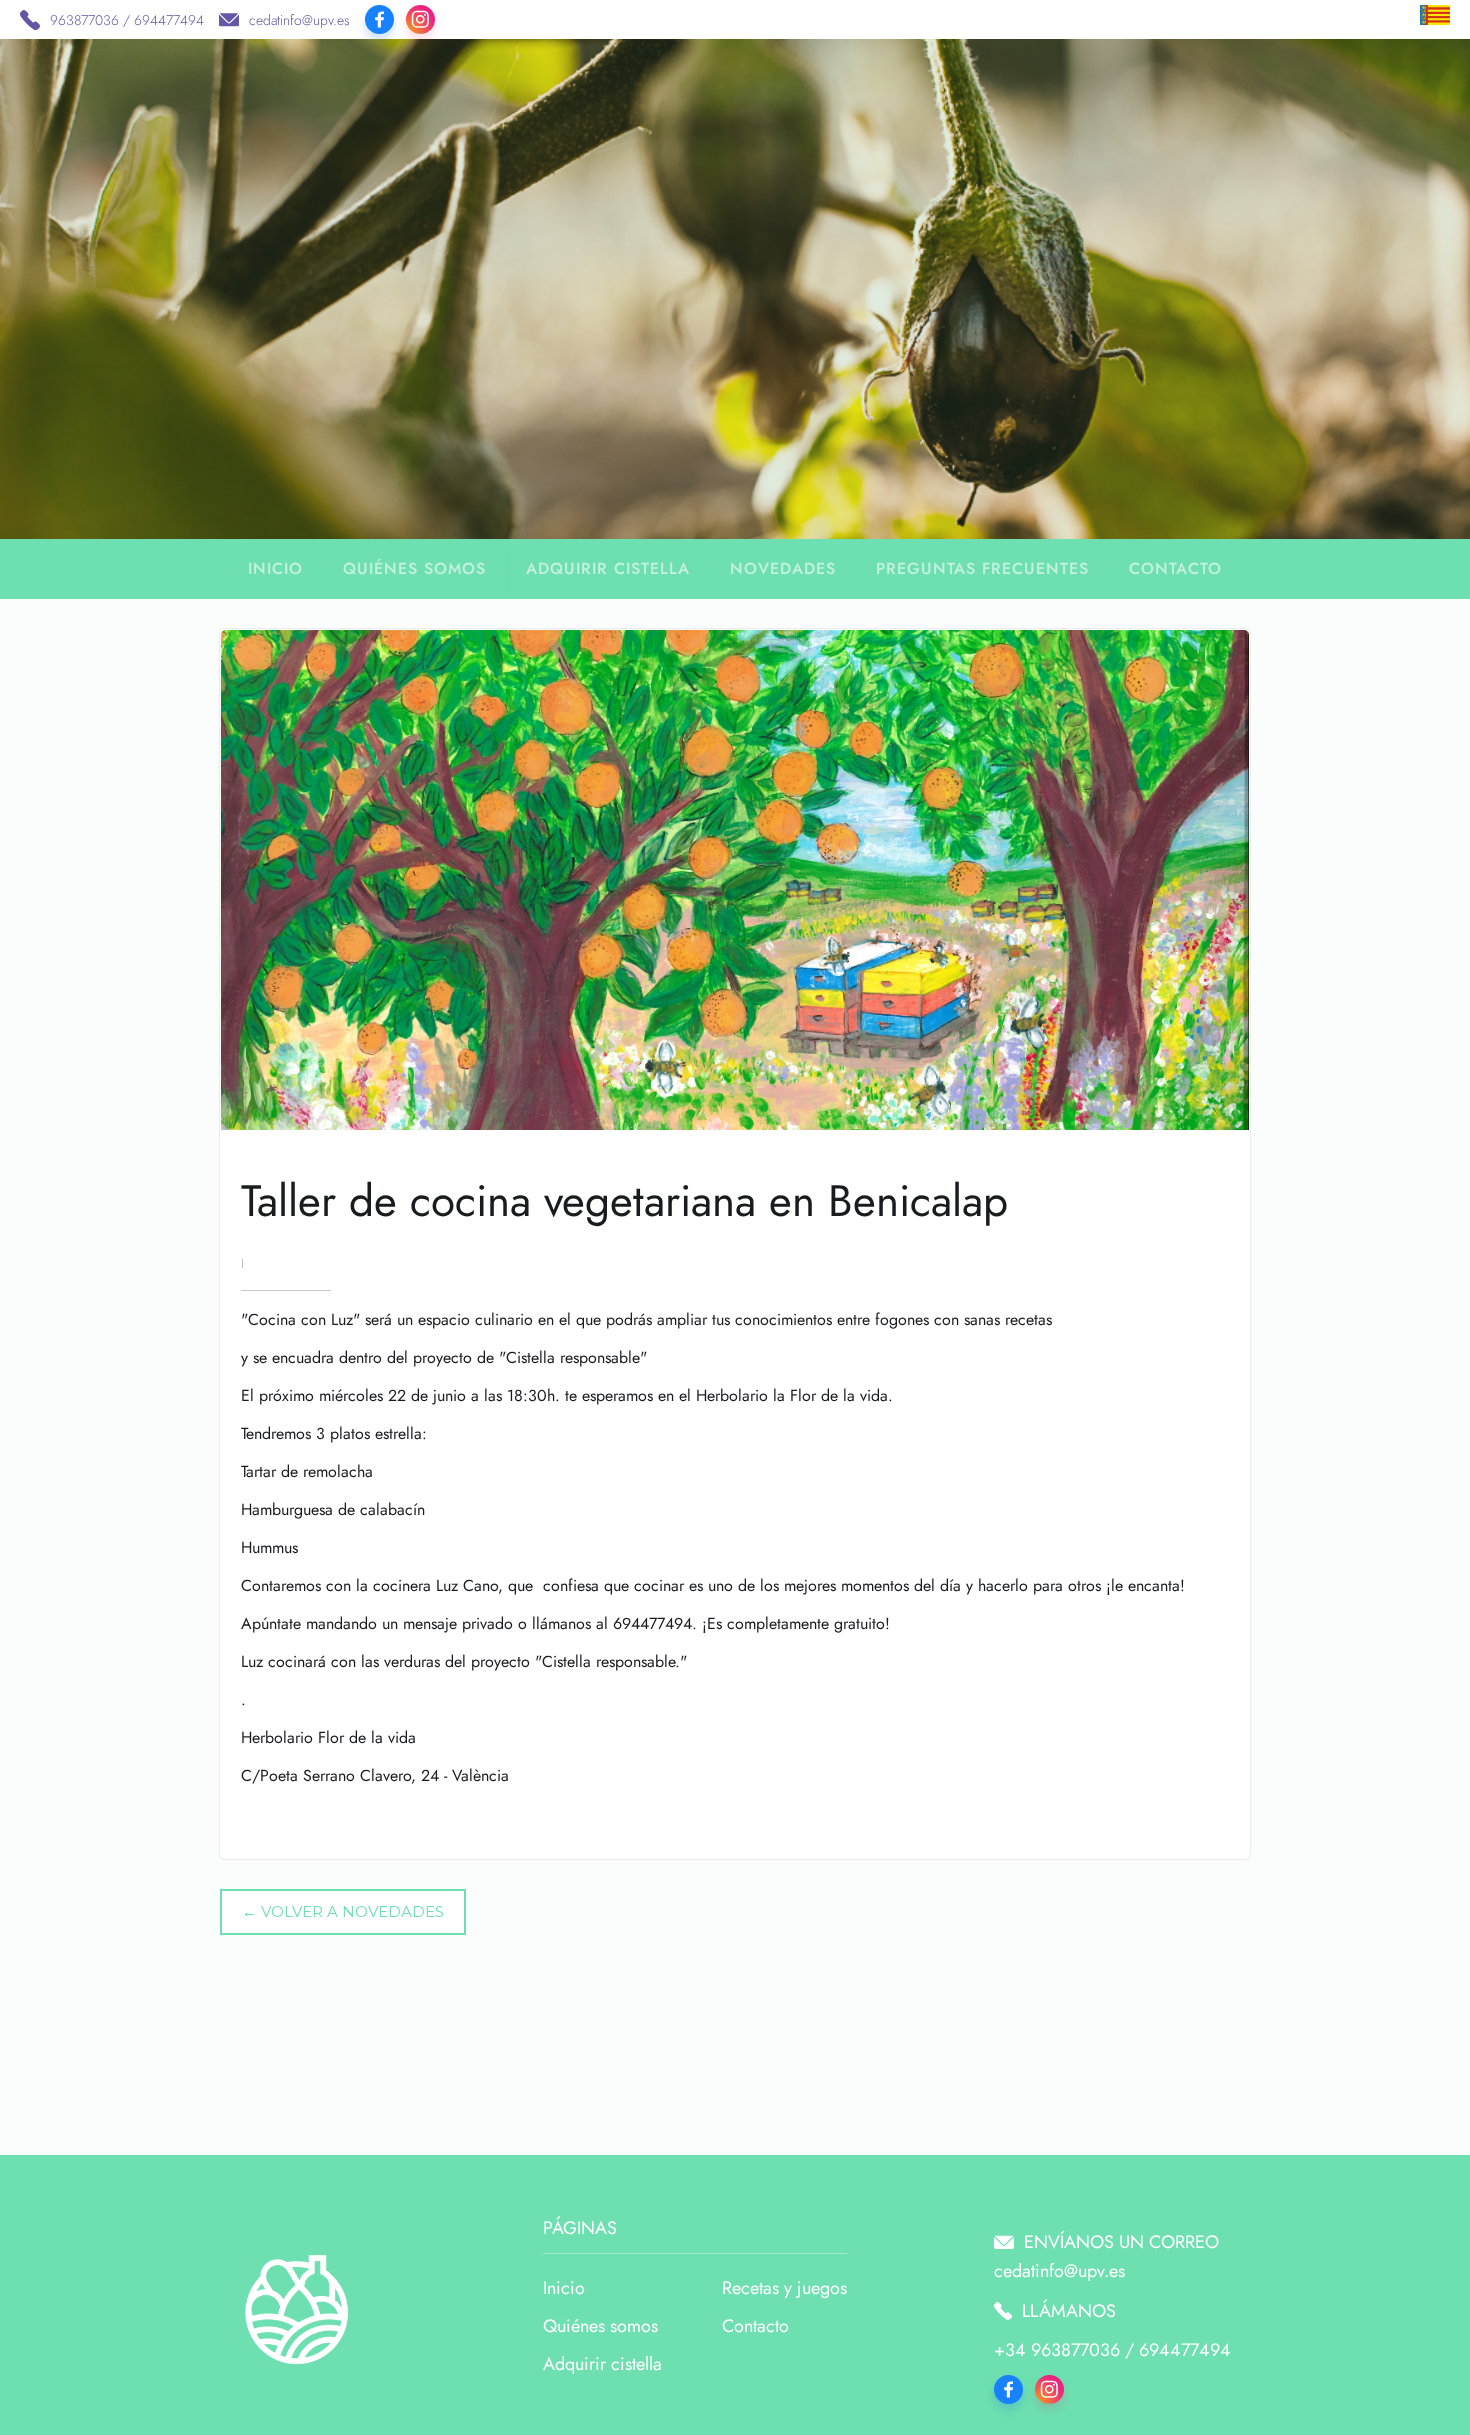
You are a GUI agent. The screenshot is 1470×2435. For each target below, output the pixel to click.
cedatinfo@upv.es (299, 20)
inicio (275, 568)
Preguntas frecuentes (982, 568)
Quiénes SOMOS (414, 568)
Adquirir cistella (608, 568)
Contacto (1175, 568)
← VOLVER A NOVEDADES (343, 1911)
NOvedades (783, 568)
